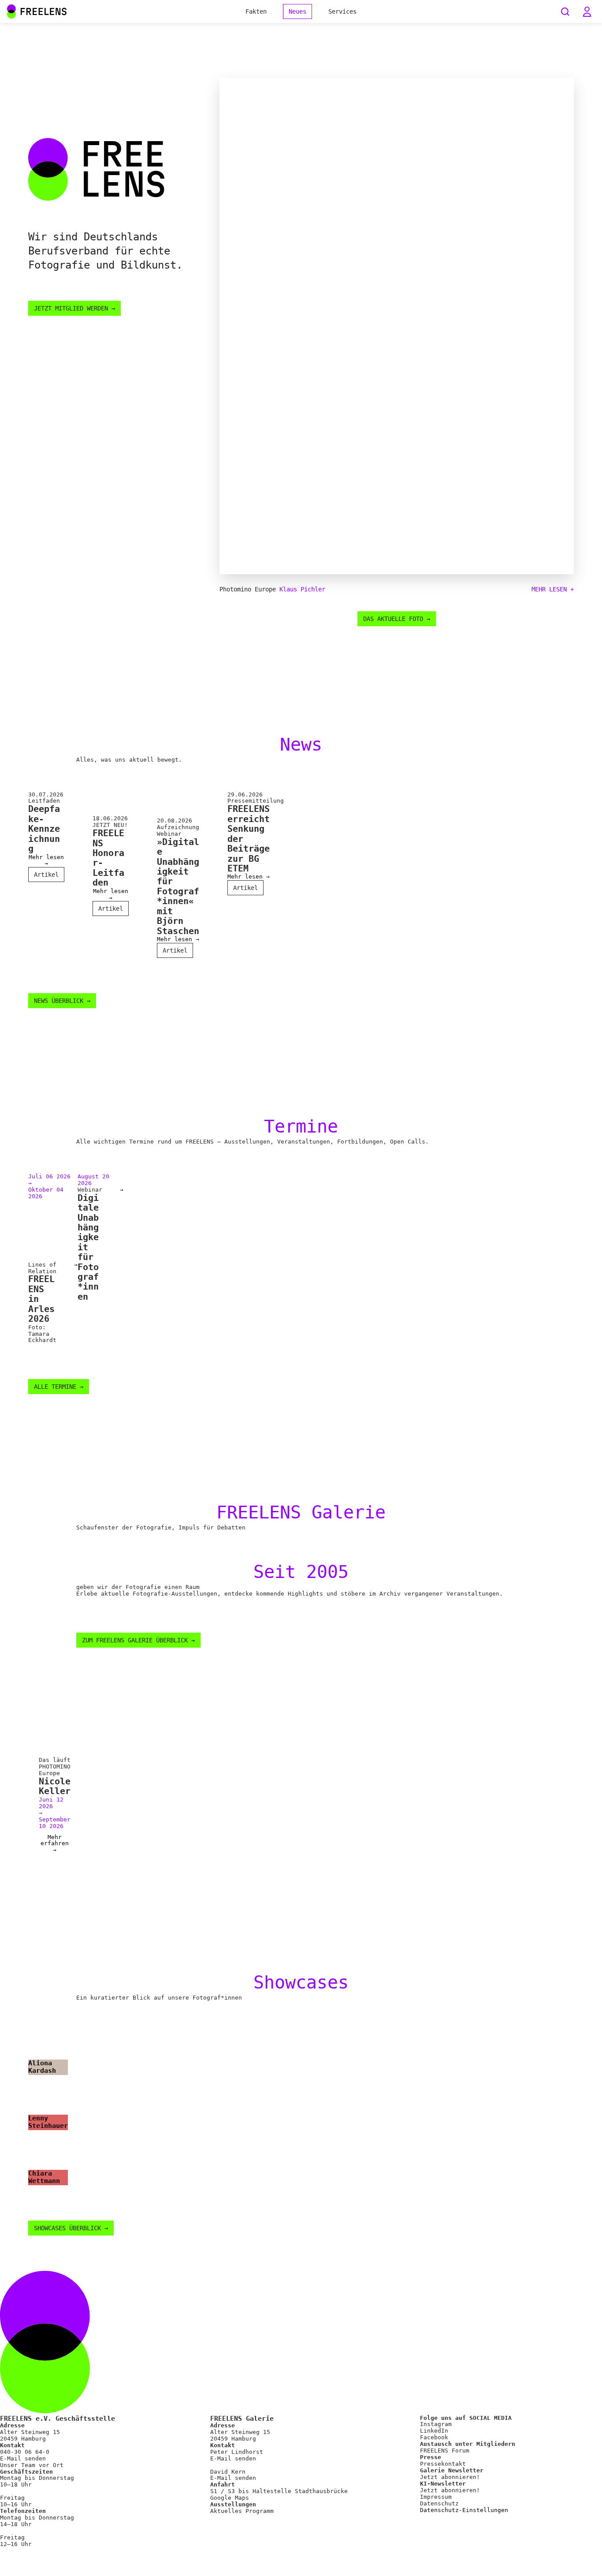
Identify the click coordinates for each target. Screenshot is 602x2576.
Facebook (434, 2437)
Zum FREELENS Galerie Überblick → (138, 1640)
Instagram (436, 2424)
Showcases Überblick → (71, 2228)
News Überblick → (62, 1001)
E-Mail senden (23, 2458)
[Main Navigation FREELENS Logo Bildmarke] (11, 11)
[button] (587, 11)
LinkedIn (434, 2431)
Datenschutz (439, 2503)
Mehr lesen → (46, 861)
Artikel (46, 875)
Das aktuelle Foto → (397, 619)
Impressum (436, 2497)
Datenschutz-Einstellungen (464, 2510)
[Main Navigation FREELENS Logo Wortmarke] (37, 11)
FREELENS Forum (445, 2451)
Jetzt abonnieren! (450, 2477)
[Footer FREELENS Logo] (301, 2411)
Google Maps (230, 2498)
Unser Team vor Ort (32, 2465)
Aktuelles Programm (242, 2511)
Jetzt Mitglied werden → (74, 308)
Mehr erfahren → (55, 1844)
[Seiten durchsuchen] (565, 11)
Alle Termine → (59, 1387)
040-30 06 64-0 (25, 2452)
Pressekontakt (443, 2464)
